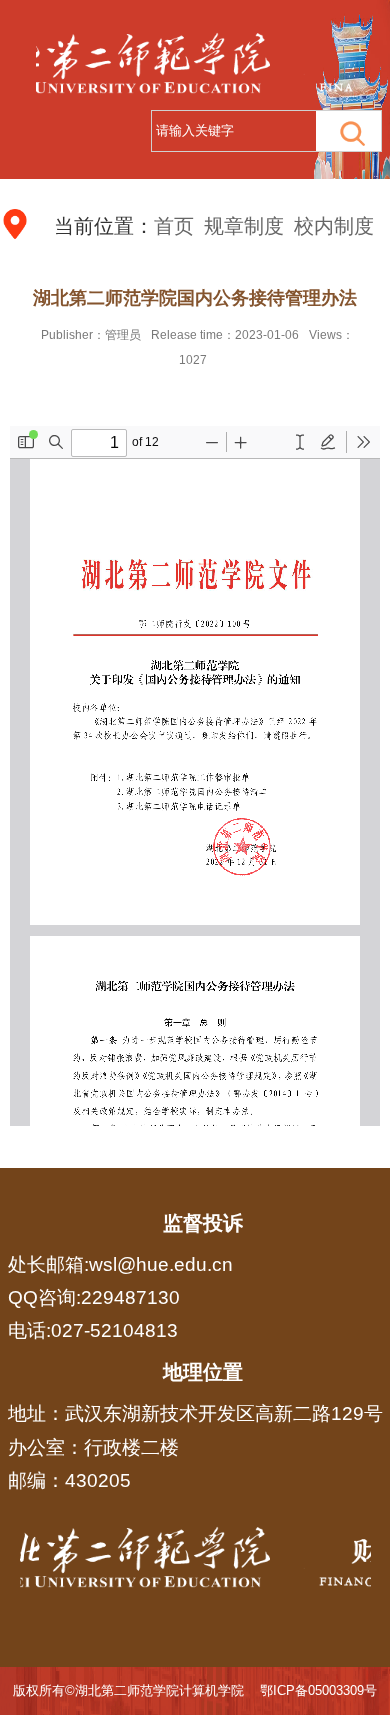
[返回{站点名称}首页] (195, 1562)
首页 (174, 226)
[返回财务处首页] (195, 62)
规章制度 (244, 226)
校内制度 (334, 226)
